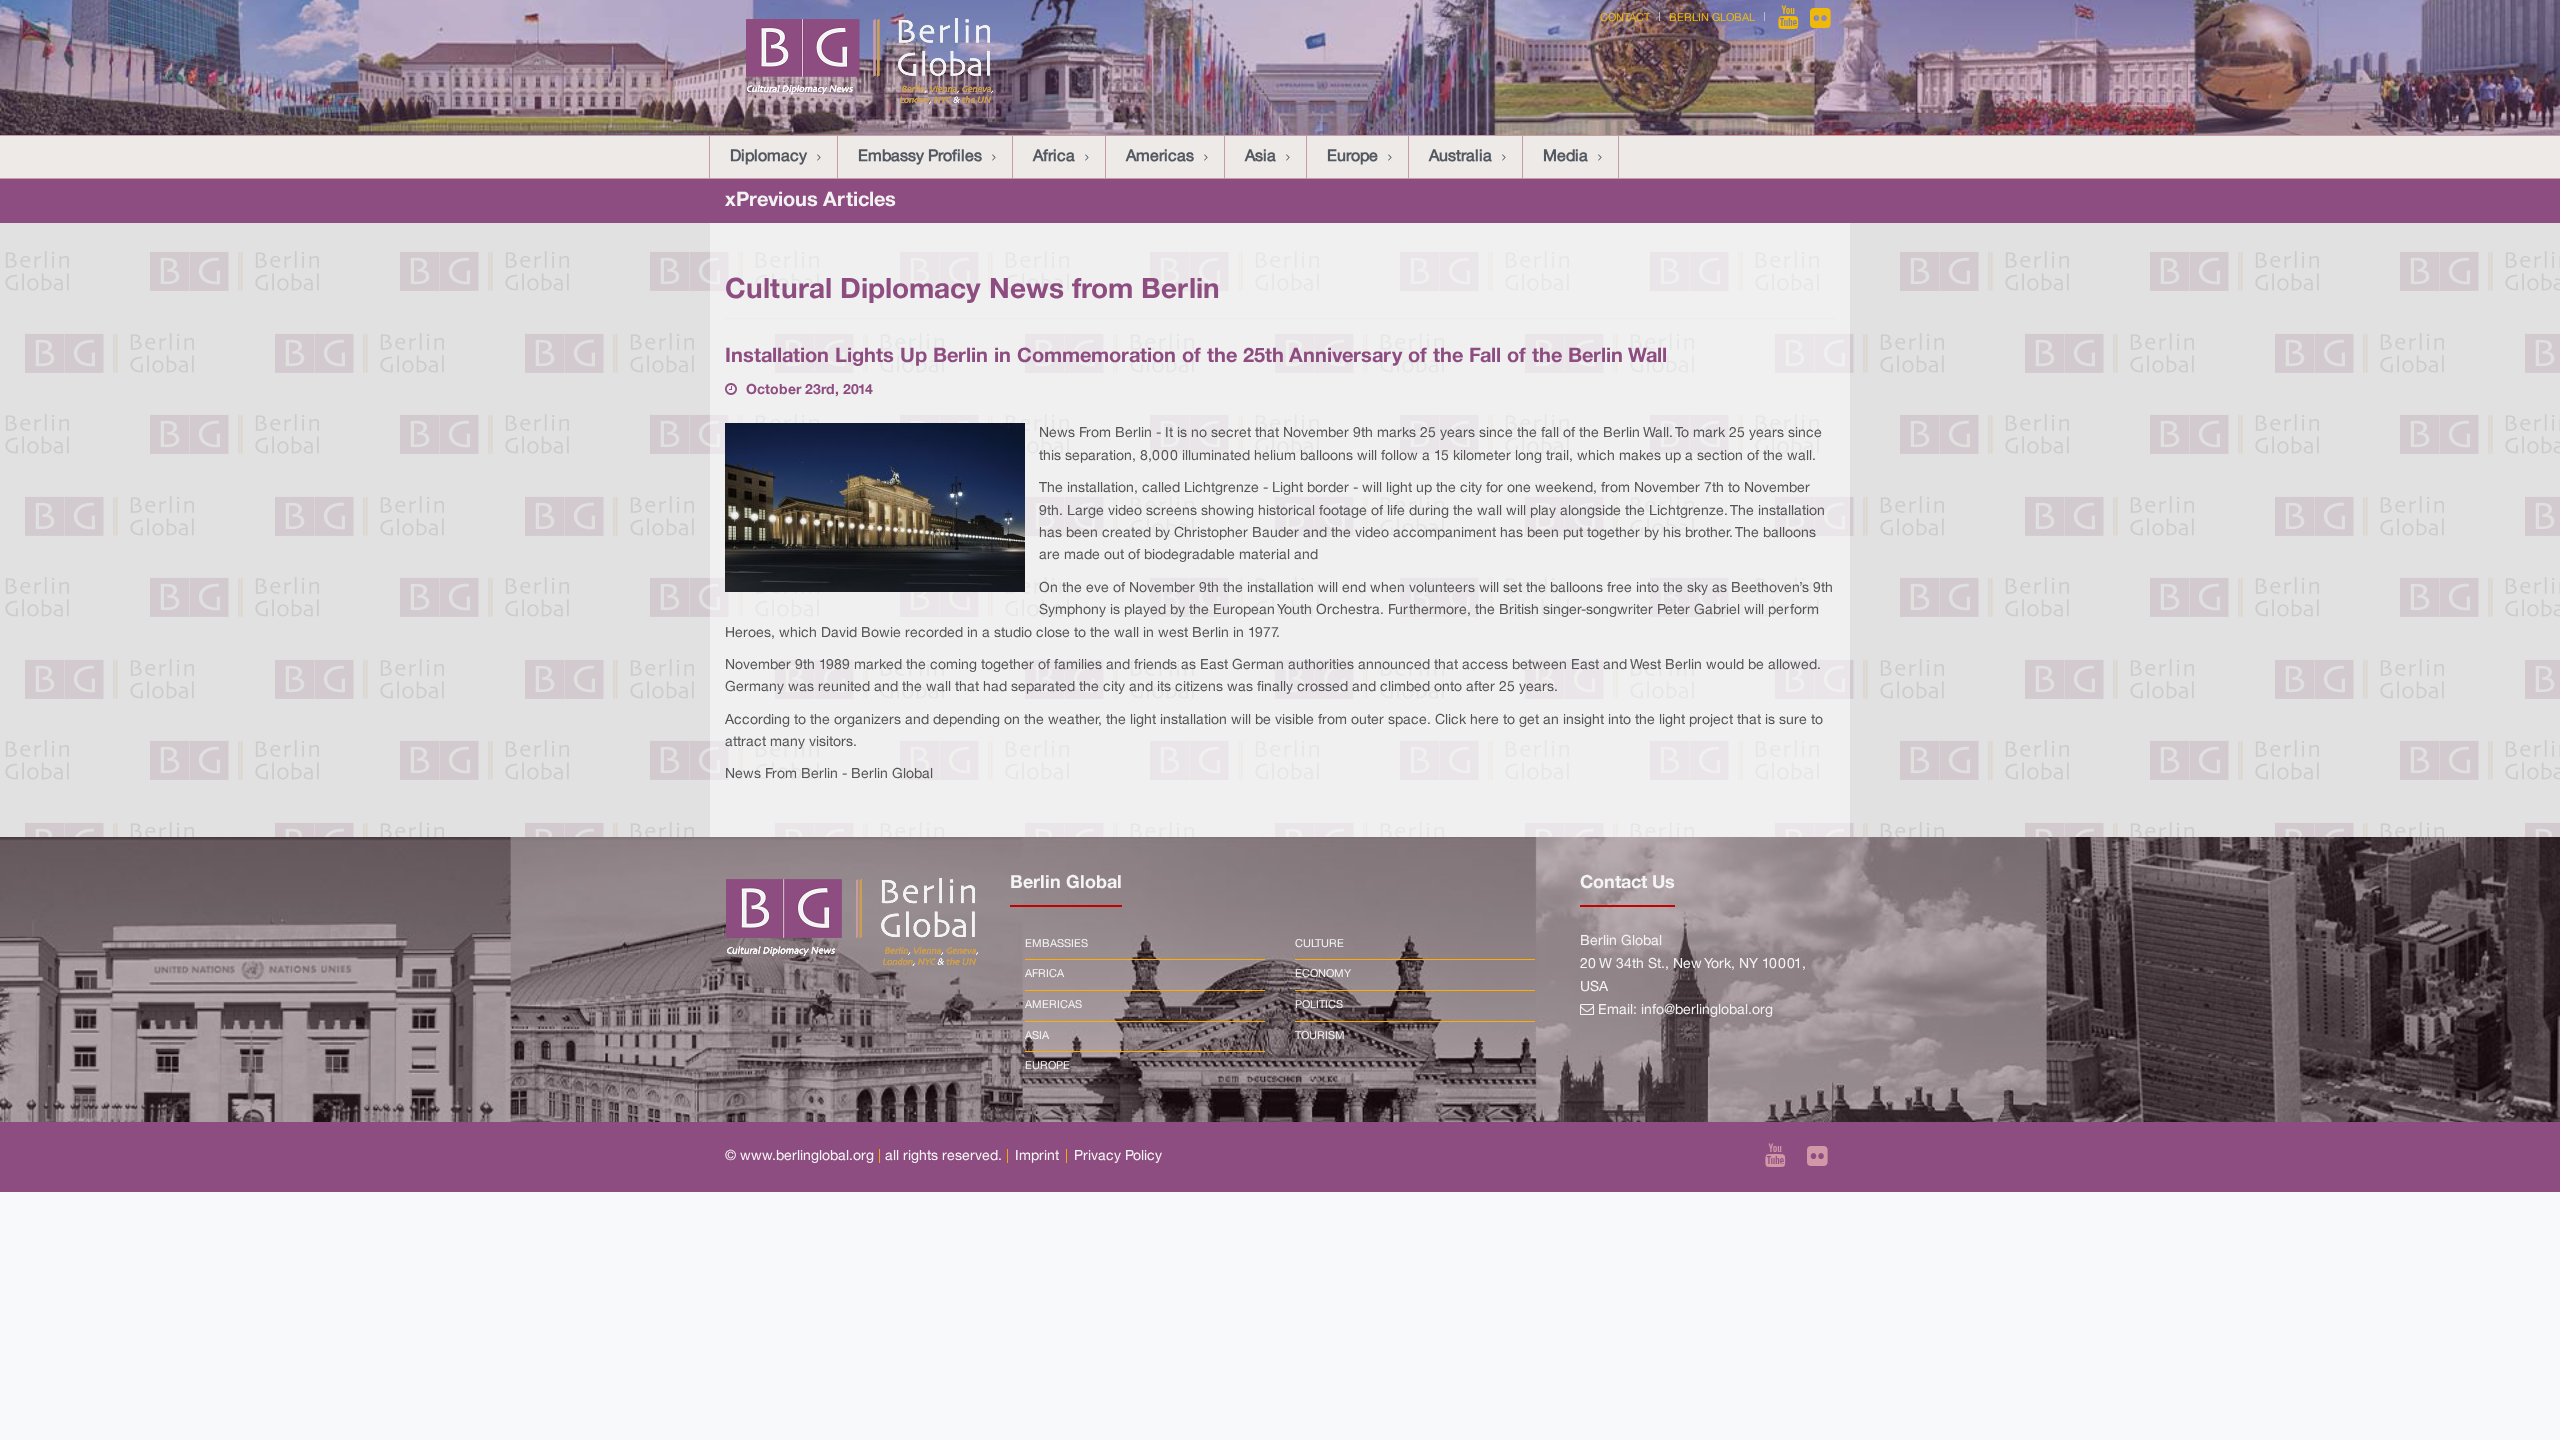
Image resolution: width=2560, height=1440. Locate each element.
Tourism (1320, 1036)
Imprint (1037, 1156)
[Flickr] (1820, 18)
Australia (1460, 157)
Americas (1160, 157)
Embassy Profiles (920, 157)
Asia (1260, 157)
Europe (1352, 157)
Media (1565, 157)
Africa (1054, 157)
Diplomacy (768, 157)
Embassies (1056, 944)
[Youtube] (1790, 18)
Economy (1323, 974)
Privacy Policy (1118, 1156)
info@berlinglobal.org (1707, 1010)
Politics (1319, 1005)
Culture (1319, 944)
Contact (1625, 18)
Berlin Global (1712, 18)
